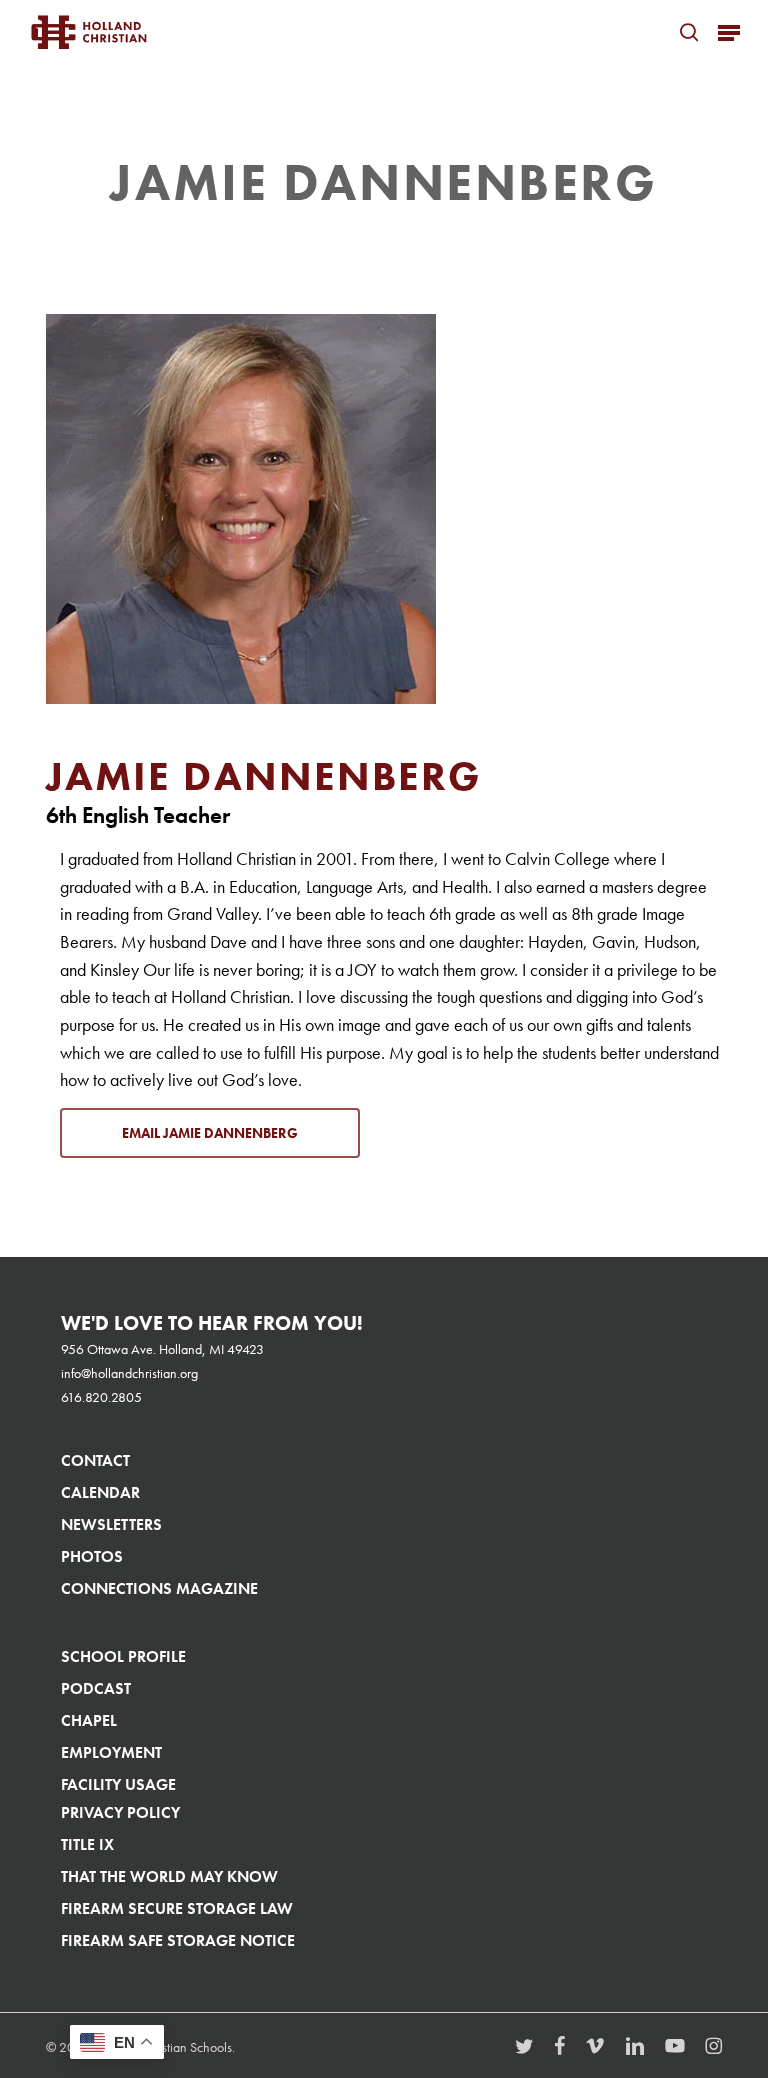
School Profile (123, 1656)
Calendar (100, 1492)
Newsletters (111, 1524)
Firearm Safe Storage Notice (178, 1940)
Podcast (96, 1688)
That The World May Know (169, 1876)
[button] (729, 32)
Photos (92, 1556)
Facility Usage (118, 1784)
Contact (95, 1460)
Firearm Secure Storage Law (177, 1908)
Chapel (89, 1720)
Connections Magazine (159, 1588)
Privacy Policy (120, 1812)
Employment (111, 1752)
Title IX (87, 1844)
